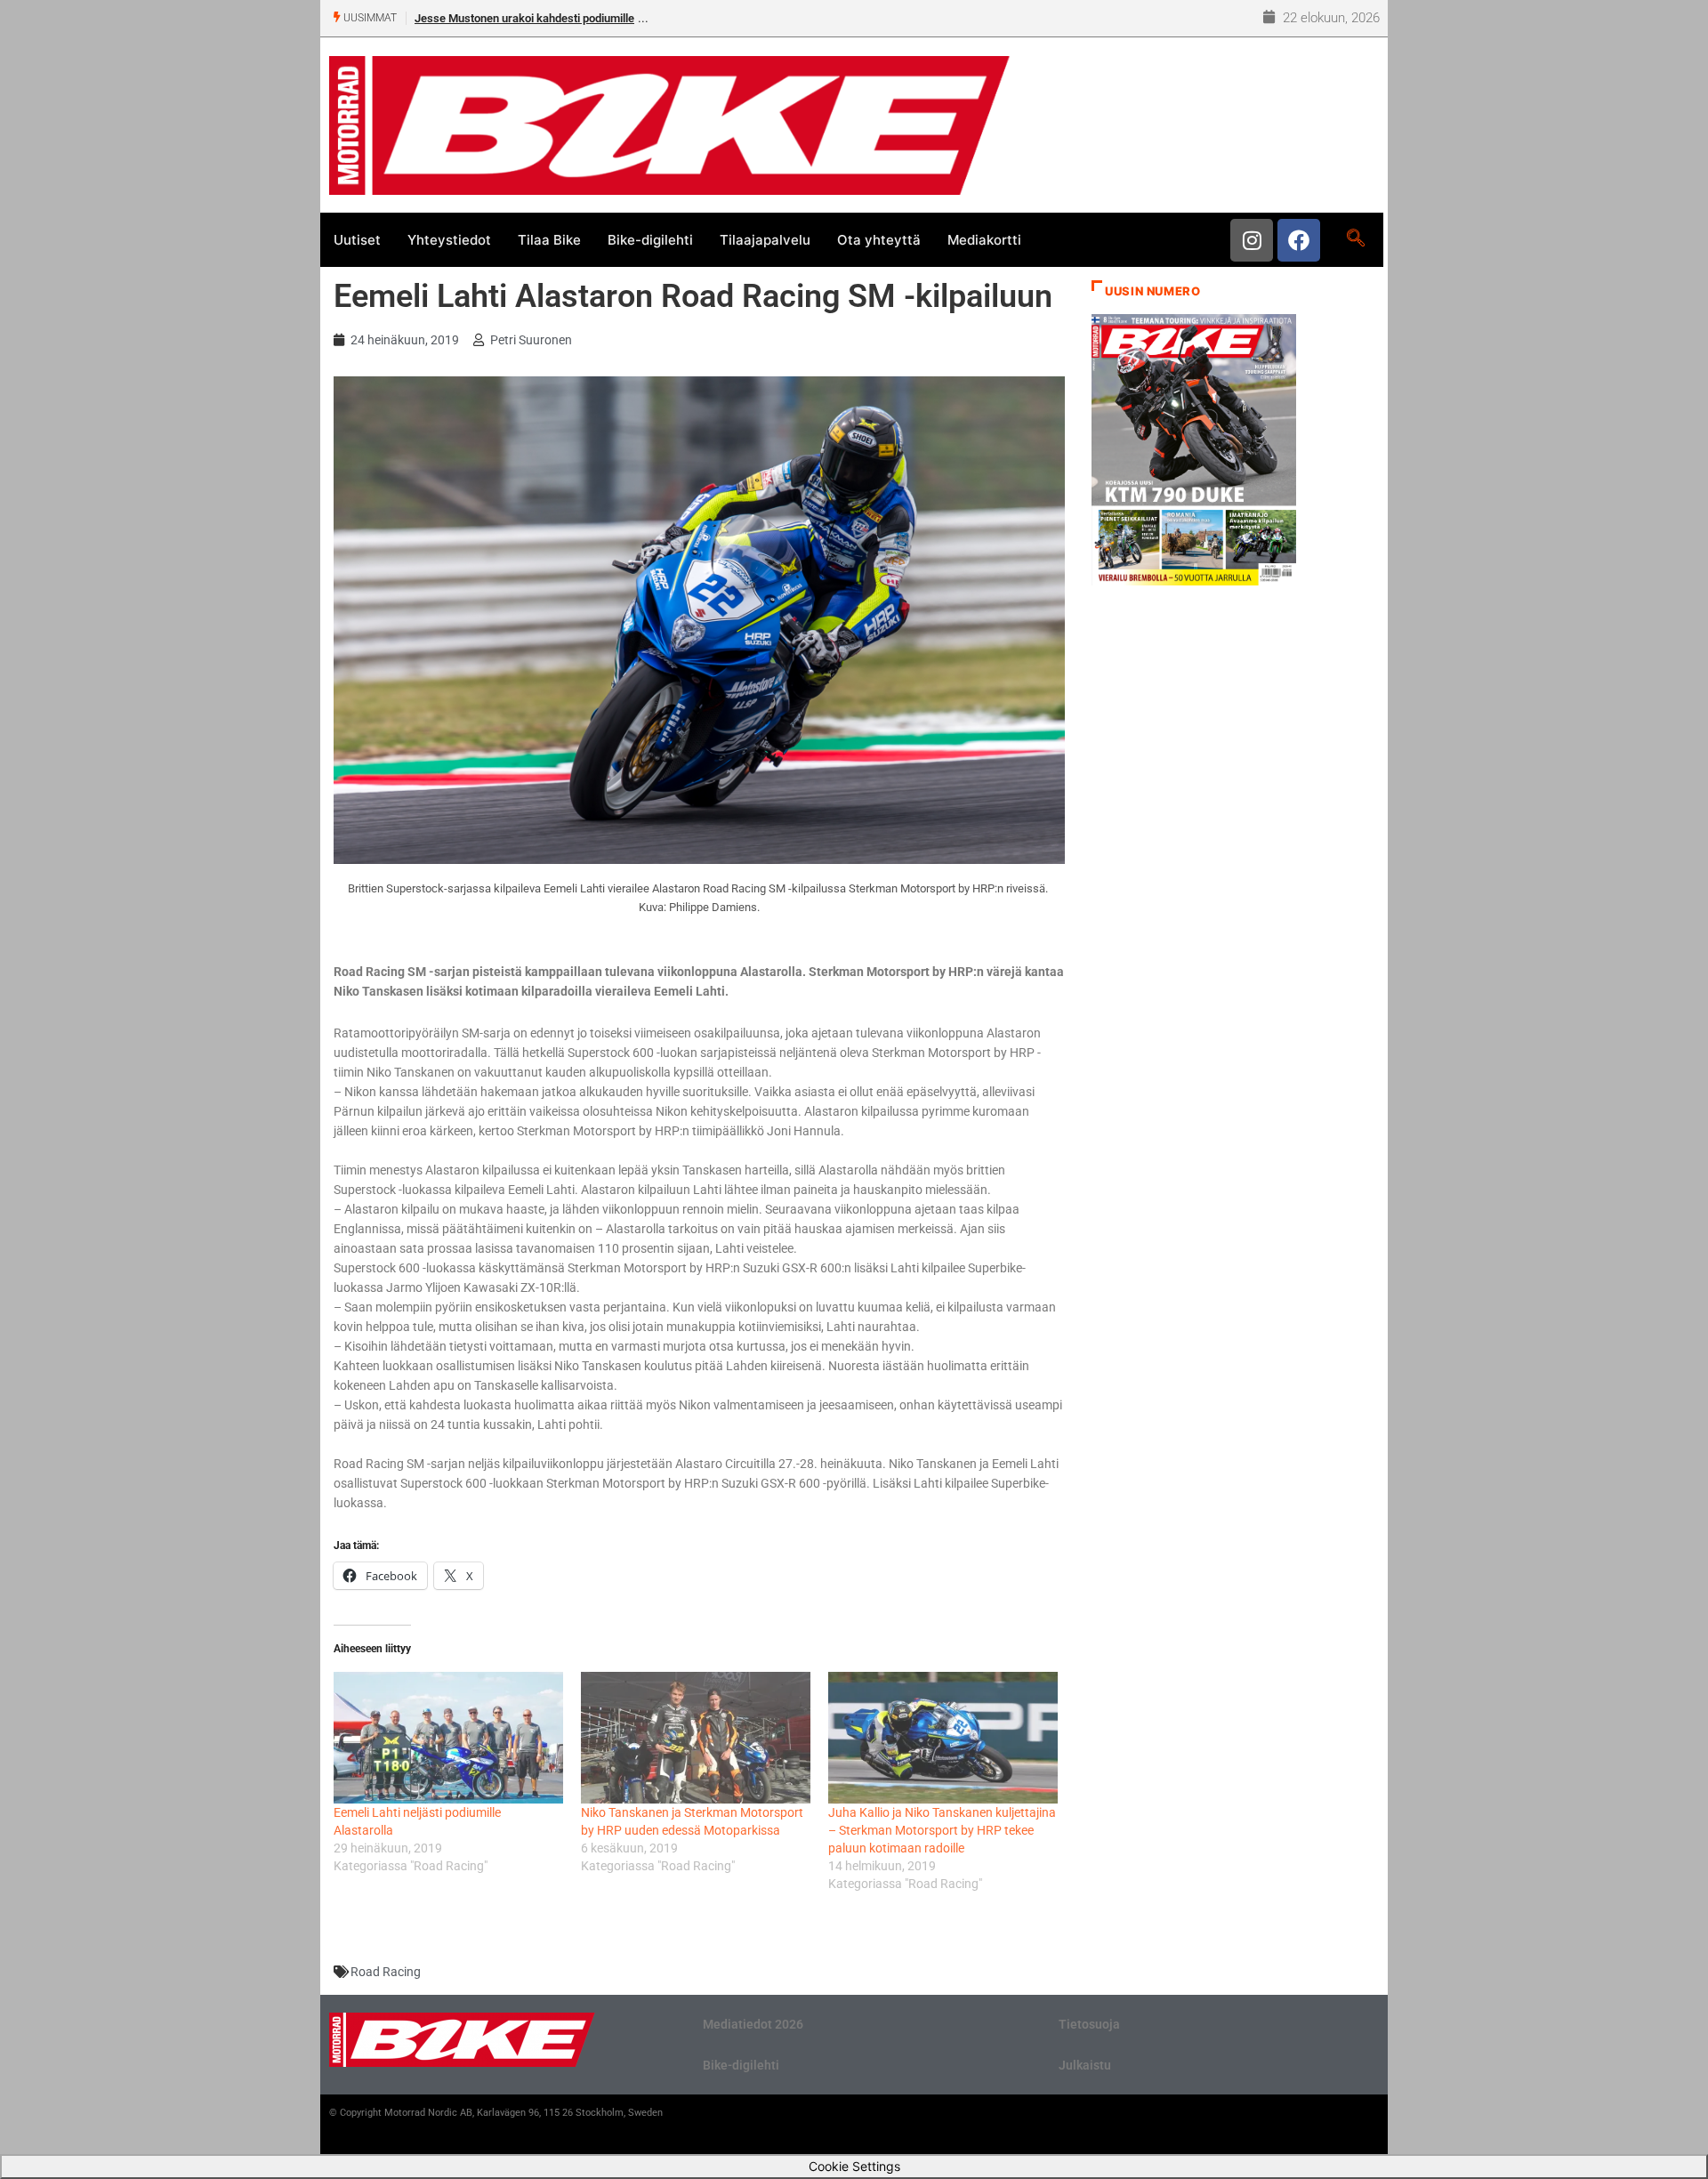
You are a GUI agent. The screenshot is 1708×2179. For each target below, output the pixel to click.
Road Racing (386, 1972)
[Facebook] (1299, 240)
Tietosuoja (1089, 2024)
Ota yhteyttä (879, 240)
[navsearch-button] (1355, 239)
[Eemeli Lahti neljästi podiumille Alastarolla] (448, 1737)
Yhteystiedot (449, 240)
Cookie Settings (854, 2166)
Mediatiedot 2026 (753, 2024)
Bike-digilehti (650, 240)
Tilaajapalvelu (765, 240)
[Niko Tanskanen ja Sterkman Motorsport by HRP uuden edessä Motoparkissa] (696, 1737)
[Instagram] (1252, 240)
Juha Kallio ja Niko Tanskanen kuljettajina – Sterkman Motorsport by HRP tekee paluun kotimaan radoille (942, 1830)
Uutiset (357, 240)
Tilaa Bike (549, 240)
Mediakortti (984, 240)
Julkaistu (1085, 2065)
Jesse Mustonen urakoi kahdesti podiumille (524, 18)
